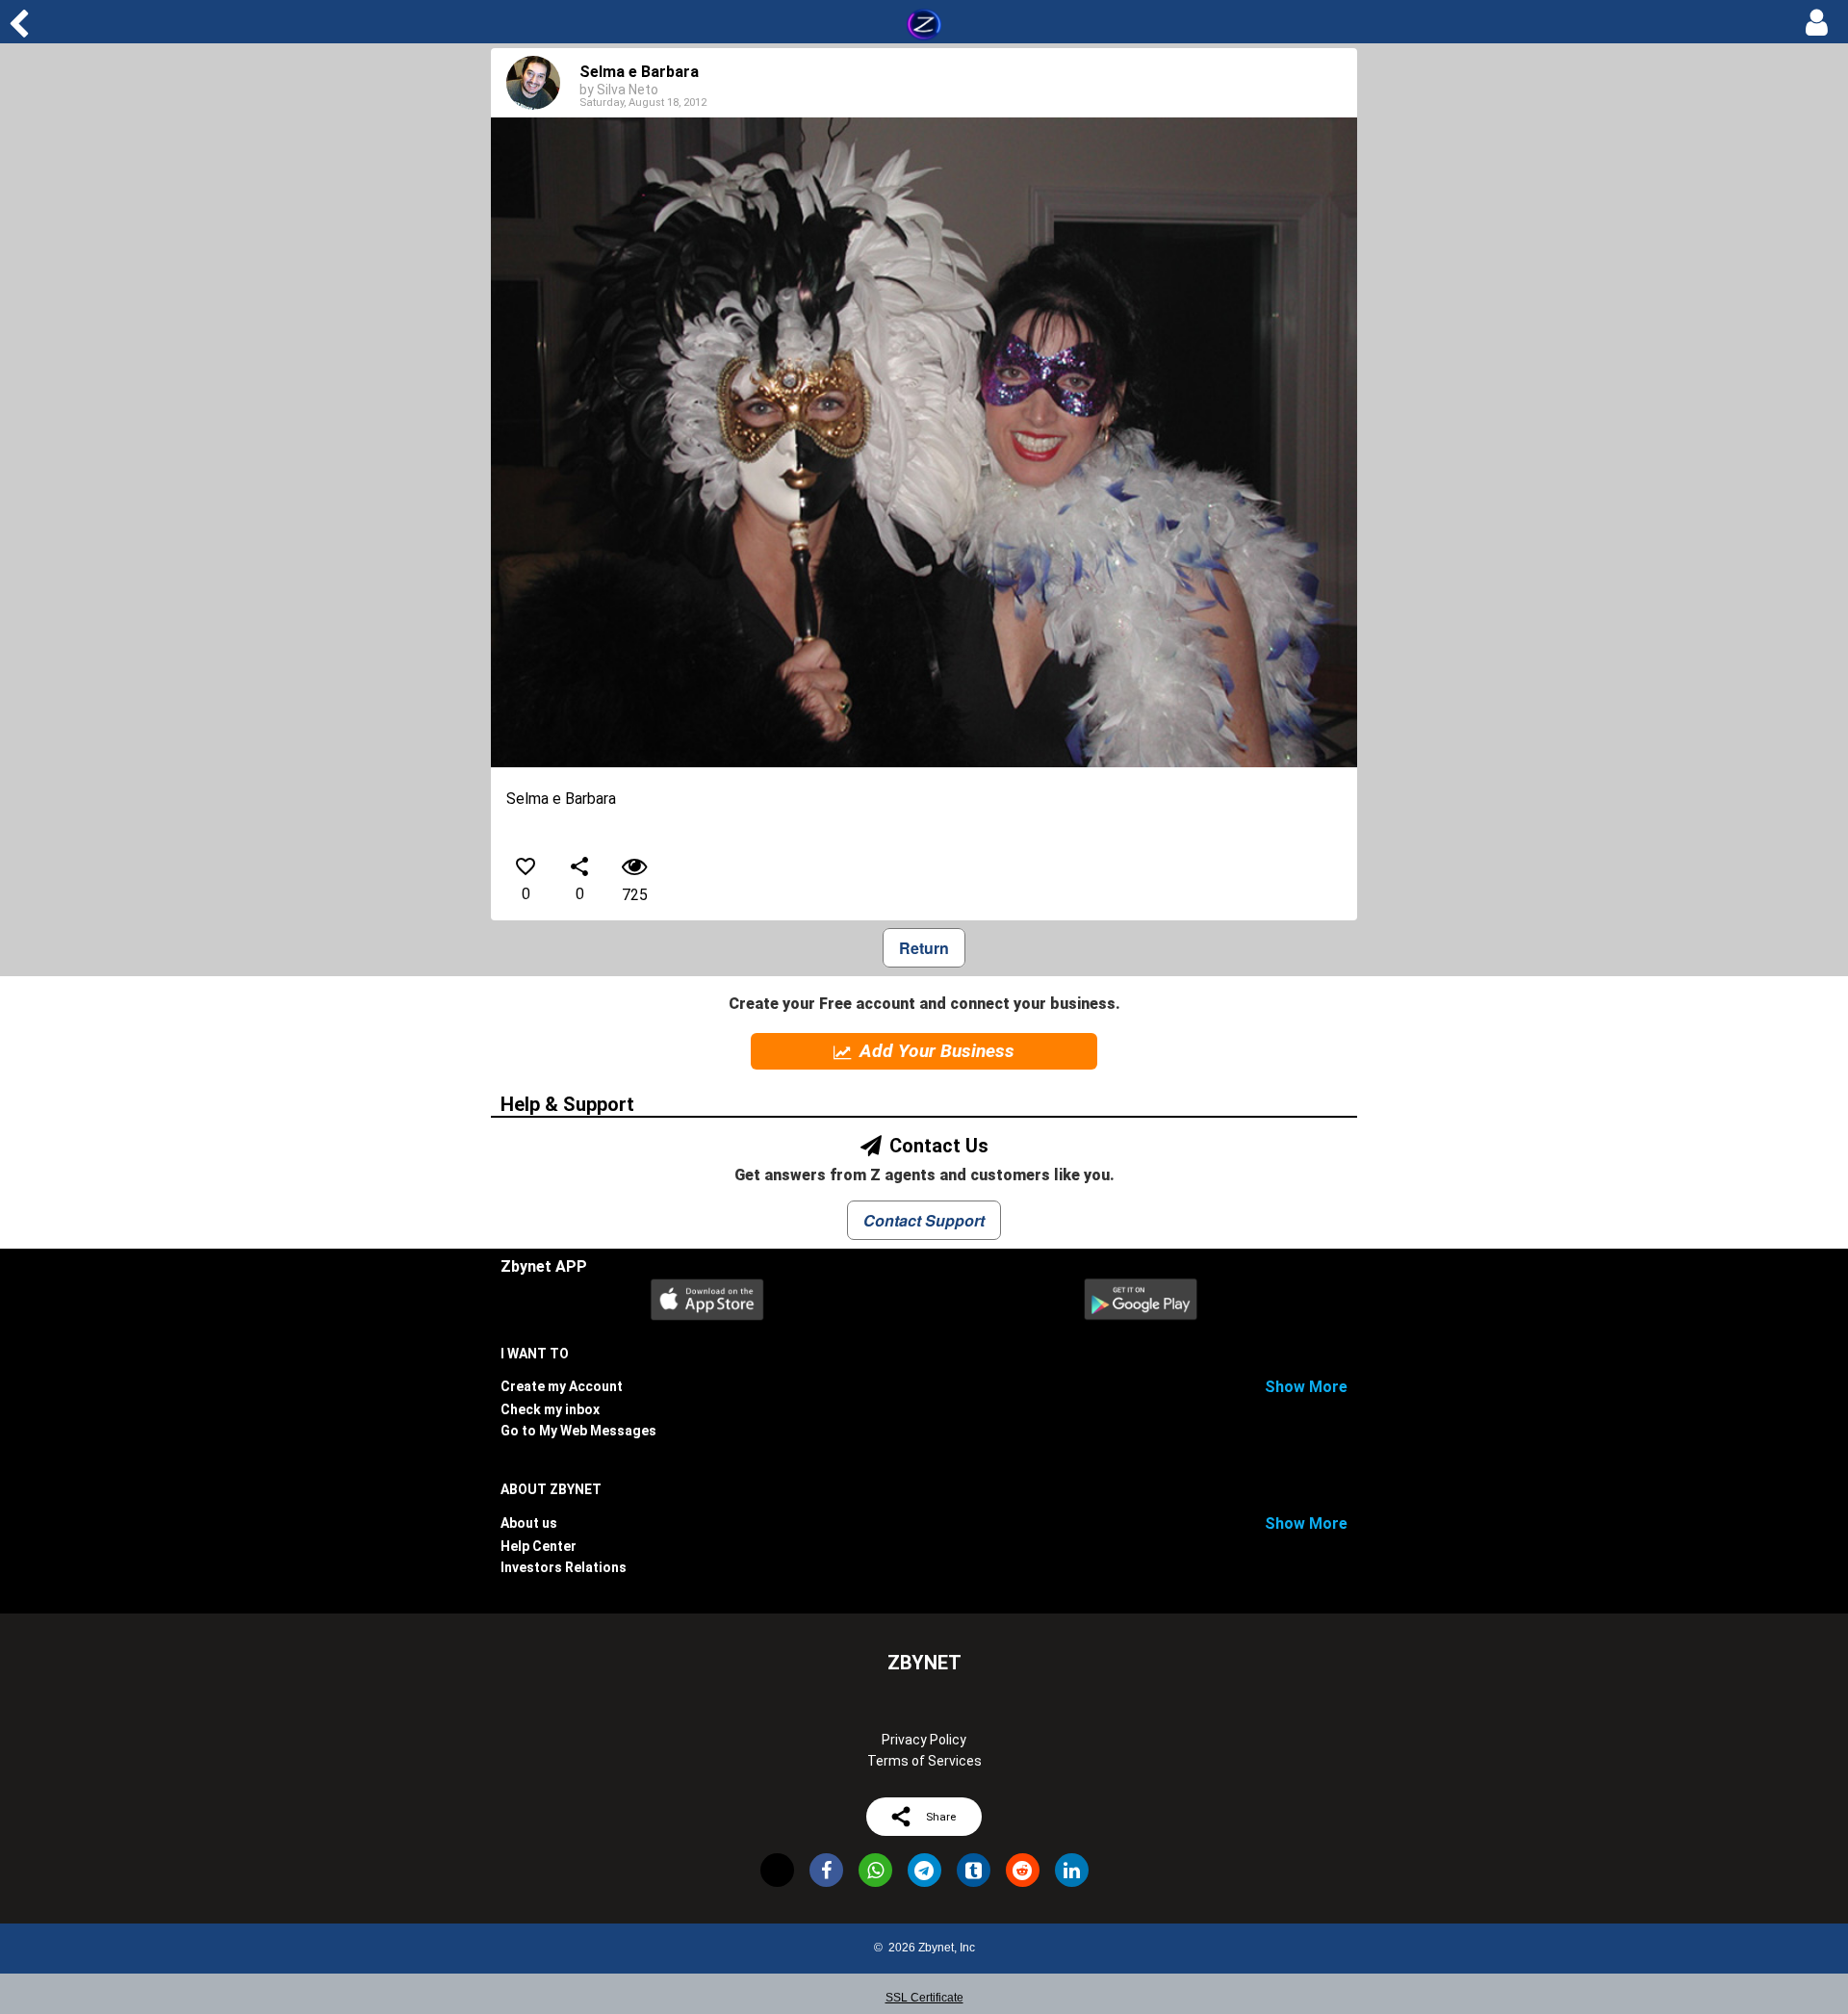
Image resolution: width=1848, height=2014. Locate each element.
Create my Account (562, 1386)
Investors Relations (564, 1567)
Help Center (539, 1546)
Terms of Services (924, 1761)
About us (529, 1523)
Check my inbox (550, 1409)
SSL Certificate (924, 1998)
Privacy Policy (924, 1740)
